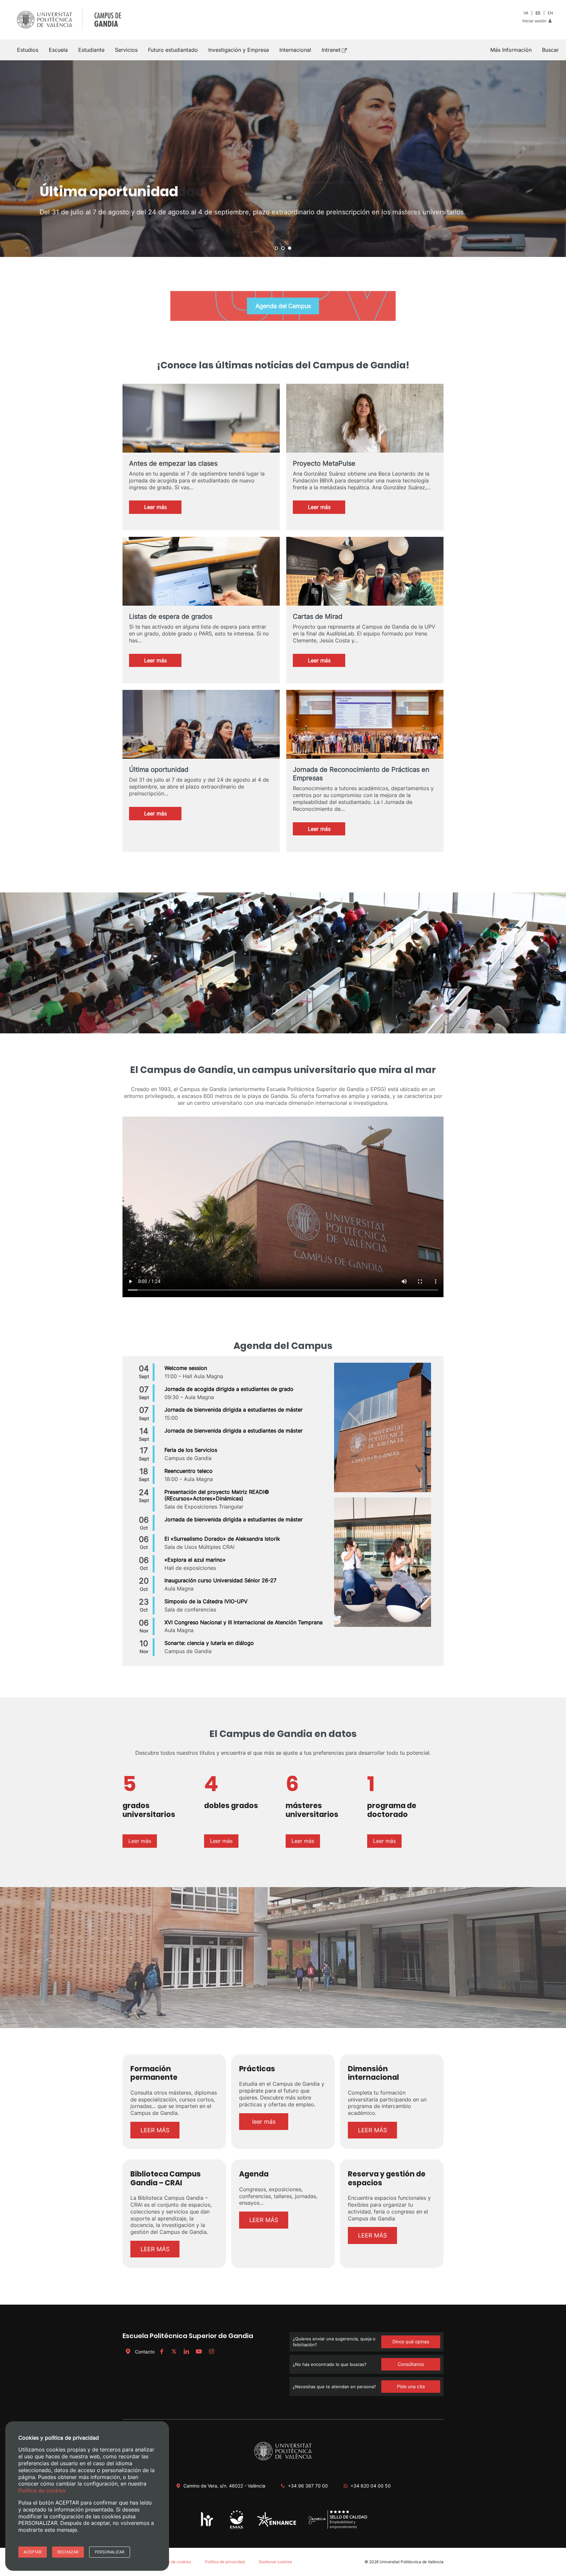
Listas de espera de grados (171, 616)
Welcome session (186, 1368)
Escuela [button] (58, 50)
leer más (264, 2122)
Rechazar (68, 2552)
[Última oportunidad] (201, 743)
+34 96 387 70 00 (308, 2486)
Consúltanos (411, 2364)
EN (550, 13)
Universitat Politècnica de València (412, 2562)
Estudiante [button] (91, 50)
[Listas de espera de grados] (201, 590)
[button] (550, 50)
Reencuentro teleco (189, 1471)
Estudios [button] (28, 50)
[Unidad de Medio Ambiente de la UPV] (236, 2529)
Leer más (163, 509)
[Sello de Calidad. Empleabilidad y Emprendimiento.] (338, 2528)
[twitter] (174, 2352)
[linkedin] (186, 2352)
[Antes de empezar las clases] (201, 437)
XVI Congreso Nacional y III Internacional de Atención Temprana (244, 1622)
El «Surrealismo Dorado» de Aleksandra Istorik (222, 1539)
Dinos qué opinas (411, 2342)
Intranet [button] (331, 50)
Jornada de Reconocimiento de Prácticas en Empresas (361, 774)
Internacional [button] (295, 50)
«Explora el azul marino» (195, 1560)
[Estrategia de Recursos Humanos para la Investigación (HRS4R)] (207, 2526)
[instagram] (211, 2352)
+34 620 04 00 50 (371, 2486)
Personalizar (110, 2552)
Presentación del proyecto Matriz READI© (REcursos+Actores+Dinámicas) (217, 1495)
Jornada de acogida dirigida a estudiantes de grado (229, 1389)
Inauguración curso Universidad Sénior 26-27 (220, 1580)
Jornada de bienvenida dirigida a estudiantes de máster (234, 1410)
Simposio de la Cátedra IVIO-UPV (206, 1601)
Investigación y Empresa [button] (239, 50)
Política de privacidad (225, 2562)
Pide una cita (411, 2386)
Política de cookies (174, 2562)
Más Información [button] (511, 50)
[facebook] (161, 2352)
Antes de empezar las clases (173, 463)
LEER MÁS (155, 2130)
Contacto (145, 2352)
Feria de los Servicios (191, 1450)
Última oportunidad (159, 770)
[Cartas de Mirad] (365, 597)
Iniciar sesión (535, 21)
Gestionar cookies (275, 2562)
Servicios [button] (126, 50)
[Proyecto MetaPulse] (365, 429)
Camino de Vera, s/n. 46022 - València (224, 2486)
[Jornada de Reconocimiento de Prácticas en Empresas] (365, 735)
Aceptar (33, 2552)
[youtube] (199, 2352)
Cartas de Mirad (318, 616)
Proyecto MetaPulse (324, 463)
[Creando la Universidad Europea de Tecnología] (277, 2525)
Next (557, 159)
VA (526, 13)
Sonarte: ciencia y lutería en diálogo (209, 1643)
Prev (9, 159)
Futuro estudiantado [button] (173, 50)
